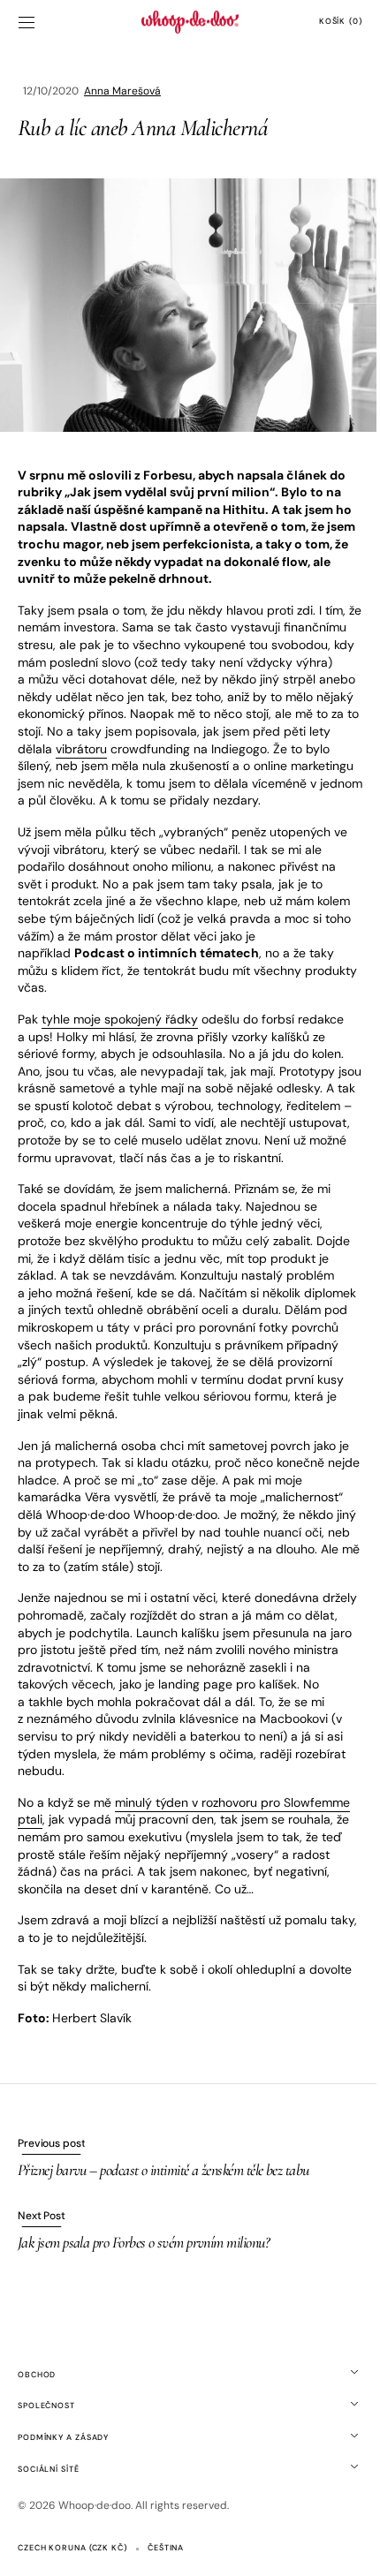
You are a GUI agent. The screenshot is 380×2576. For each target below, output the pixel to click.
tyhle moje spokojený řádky (120, 1028)
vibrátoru (193, 740)
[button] (27, 22)
